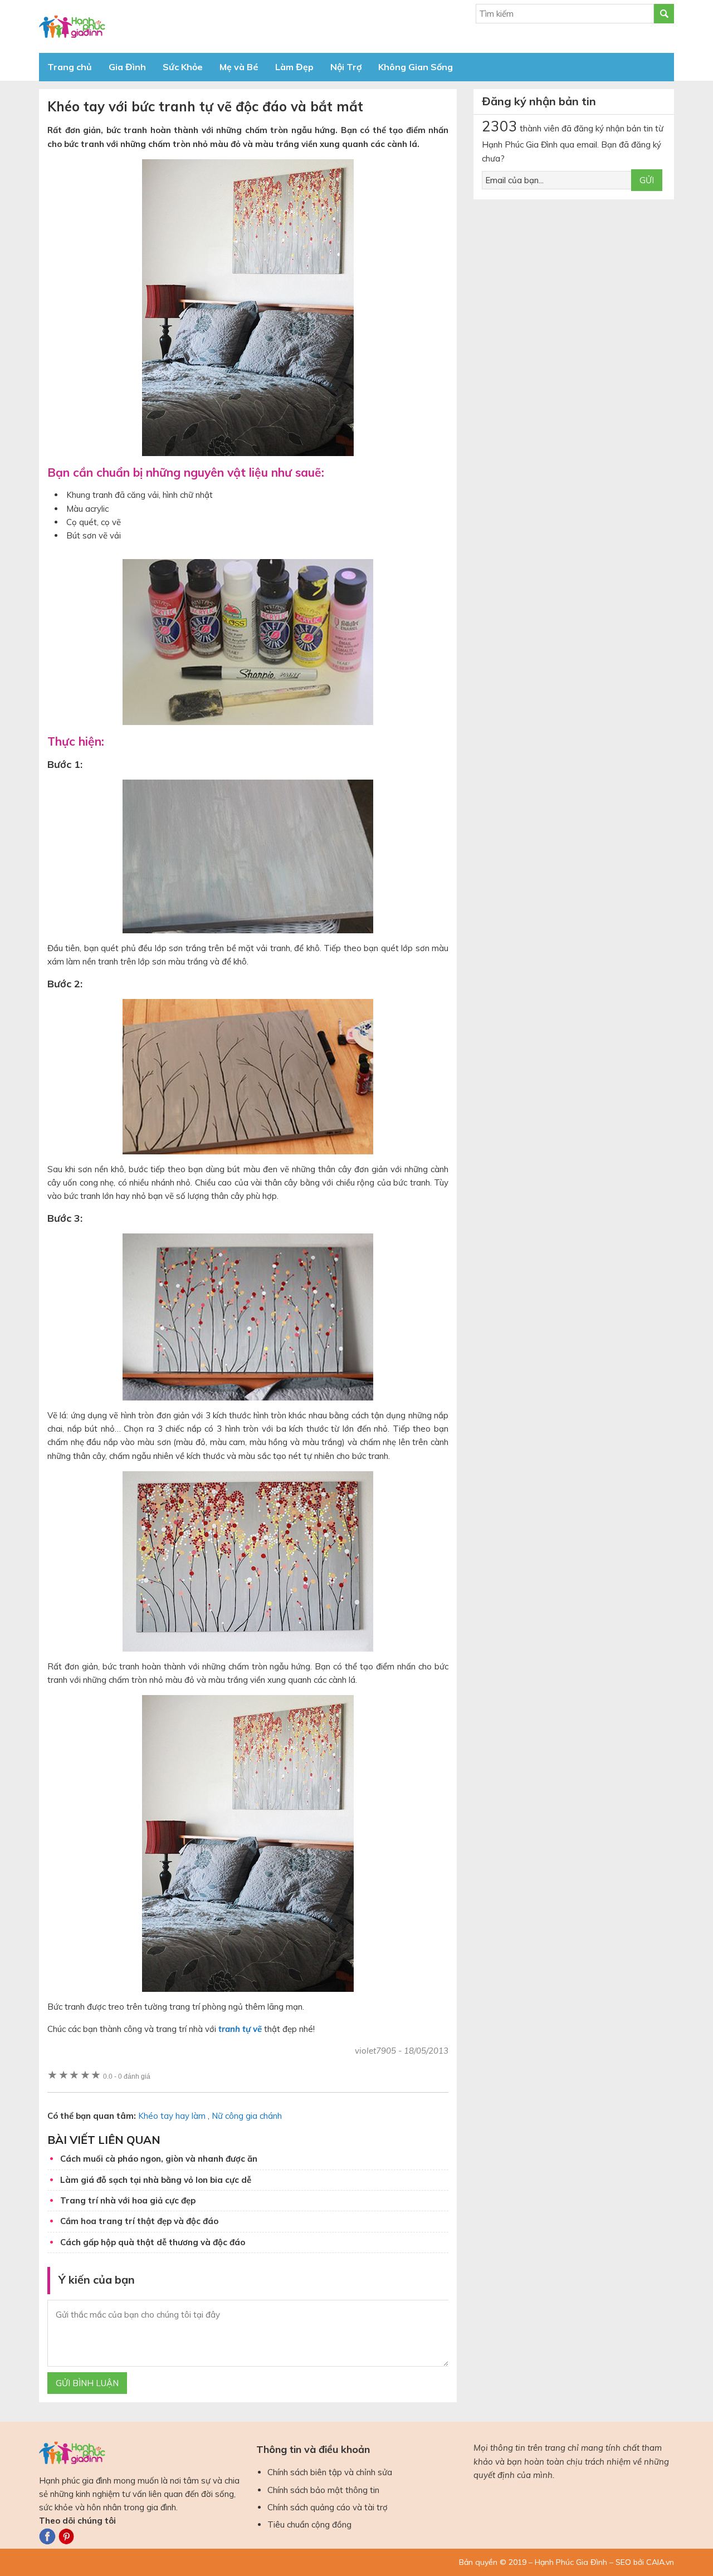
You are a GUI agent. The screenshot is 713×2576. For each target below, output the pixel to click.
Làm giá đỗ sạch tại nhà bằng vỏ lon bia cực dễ (156, 2180)
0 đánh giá (127, 2076)
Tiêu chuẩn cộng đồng (309, 2524)
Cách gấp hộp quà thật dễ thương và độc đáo (153, 2242)
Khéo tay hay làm (172, 2116)
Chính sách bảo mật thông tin (323, 2490)
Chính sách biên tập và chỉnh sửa (330, 2472)
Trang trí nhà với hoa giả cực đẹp (128, 2200)
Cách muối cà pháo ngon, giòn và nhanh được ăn (159, 2159)
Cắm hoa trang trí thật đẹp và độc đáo (139, 2221)
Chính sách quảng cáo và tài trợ (328, 2507)
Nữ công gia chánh (247, 2116)
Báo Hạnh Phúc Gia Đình (139, 26)
